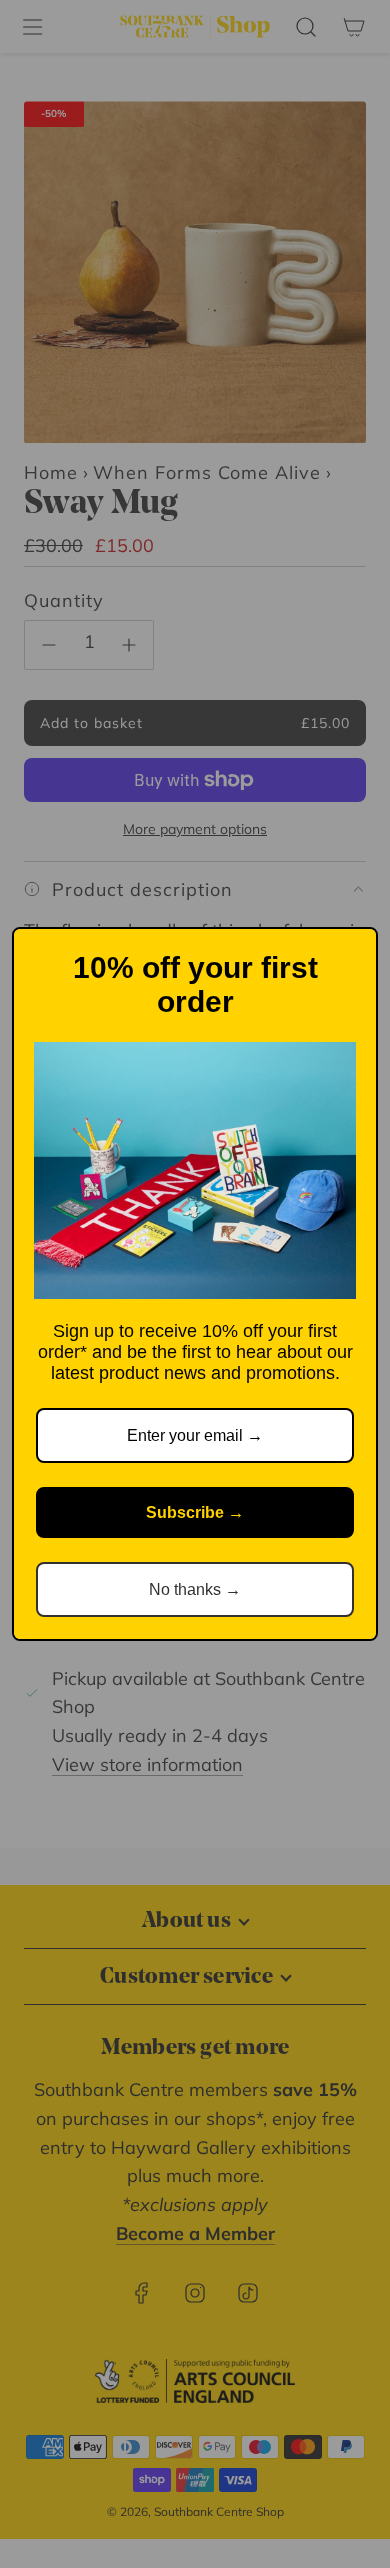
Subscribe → (195, 1512)
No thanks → (195, 1589)
